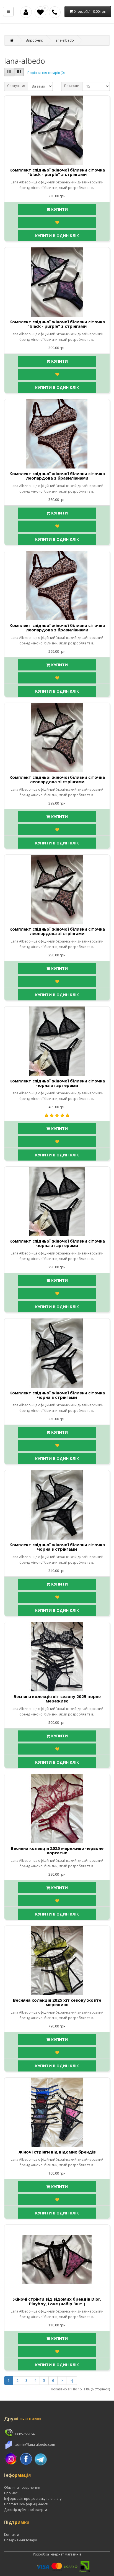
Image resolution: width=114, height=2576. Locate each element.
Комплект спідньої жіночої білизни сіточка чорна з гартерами (57, 1083)
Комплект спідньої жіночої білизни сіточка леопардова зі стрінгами (57, 779)
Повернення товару (20, 2540)
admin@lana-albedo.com (35, 2445)
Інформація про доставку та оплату (33, 2499)
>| (72, 2381)
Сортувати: (16, 86)
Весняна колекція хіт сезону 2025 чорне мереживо (57, 1699)
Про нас (11, 2493)
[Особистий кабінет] (26, 12)
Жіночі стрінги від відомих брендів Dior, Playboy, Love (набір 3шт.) (57, 2301)
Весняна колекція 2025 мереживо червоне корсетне (57, 1851)
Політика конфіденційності (26, 2504)
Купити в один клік (57, 236)
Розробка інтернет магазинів (57, 2554)
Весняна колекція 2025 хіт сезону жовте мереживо (57, 2002)
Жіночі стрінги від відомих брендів (57, 2152)
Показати (72, 86)
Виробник (34, 40)
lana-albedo (64, 40)
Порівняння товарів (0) (46, 73)
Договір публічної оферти (26, 2510)
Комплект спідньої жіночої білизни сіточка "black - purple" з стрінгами (57, 172)
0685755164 (24, 2434)
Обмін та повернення (22, 2487)
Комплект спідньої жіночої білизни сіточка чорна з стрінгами (57, 1395)
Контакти (12, 2535)
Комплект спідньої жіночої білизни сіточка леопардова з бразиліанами (57, 476)
